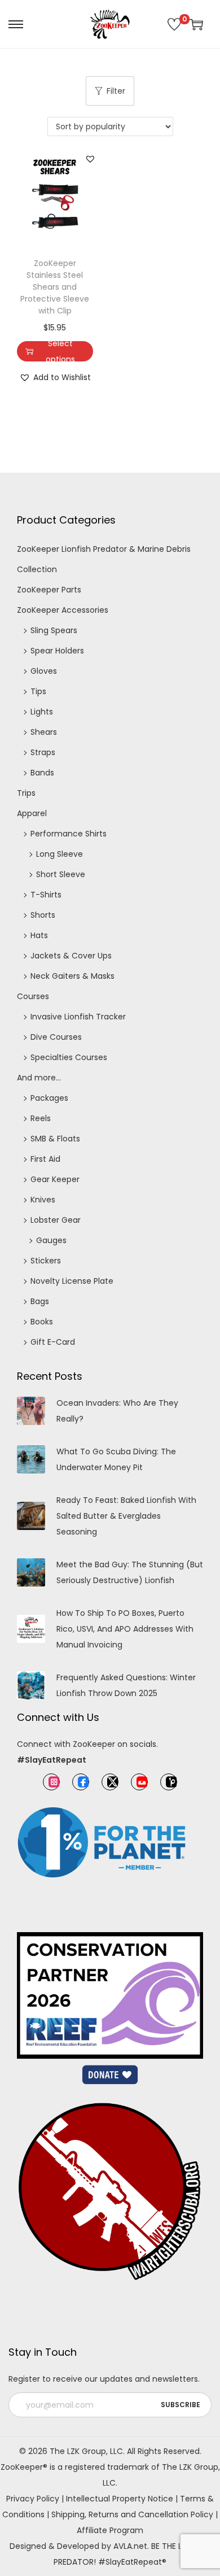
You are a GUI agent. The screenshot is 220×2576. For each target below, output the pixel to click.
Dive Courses (56, 1037)
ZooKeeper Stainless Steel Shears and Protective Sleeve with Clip (55, 287)
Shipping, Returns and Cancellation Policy (132, 2514)
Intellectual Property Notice (120, 2499)
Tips (38, 691)
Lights (42, 712)
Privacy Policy (33, 2499)
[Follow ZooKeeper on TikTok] (169, 1782)
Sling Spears (54, 630)
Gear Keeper (55, 1179)
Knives (43, 1200)
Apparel (32, 813)
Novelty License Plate (72, 1281)
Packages (49, 1098)
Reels (41, 1118)
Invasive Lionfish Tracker (78, 1017)
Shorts (43, 915)
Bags (40, 1301)
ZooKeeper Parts (49, 590)
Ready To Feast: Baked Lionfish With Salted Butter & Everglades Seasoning (126, 1516)
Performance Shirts (69, 834)
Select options (60, 351)
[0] (174, 24)
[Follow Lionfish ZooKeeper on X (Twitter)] (110, 1782)
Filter (116, 91)
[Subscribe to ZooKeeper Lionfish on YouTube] (139, 1782)
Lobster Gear (56, 1220)
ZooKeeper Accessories (63, 610)
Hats (39, 935)
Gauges (51, 1240)
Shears (44, 732)
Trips (26, 793)
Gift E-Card (53, 1342)
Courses (33, 996)
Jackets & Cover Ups (71, 956)
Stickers (46, 1261)
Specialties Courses (69, 1057)
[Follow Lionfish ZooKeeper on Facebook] (81, 1782)
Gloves (44, 671)
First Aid (45, 1159)
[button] (90, 159)
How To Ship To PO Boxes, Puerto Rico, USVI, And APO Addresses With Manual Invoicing (125, 1629)
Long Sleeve (60, 854)
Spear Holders (57, 651)
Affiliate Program (110, 2530)
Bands (42, 773)
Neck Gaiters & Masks (72, 976)
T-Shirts (46, 895)
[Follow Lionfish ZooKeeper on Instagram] (51, 1782)
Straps (43, 752)
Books (42, 1322)
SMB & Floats (55, 1139)
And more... (39, 1078)
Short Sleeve (61, 874)
